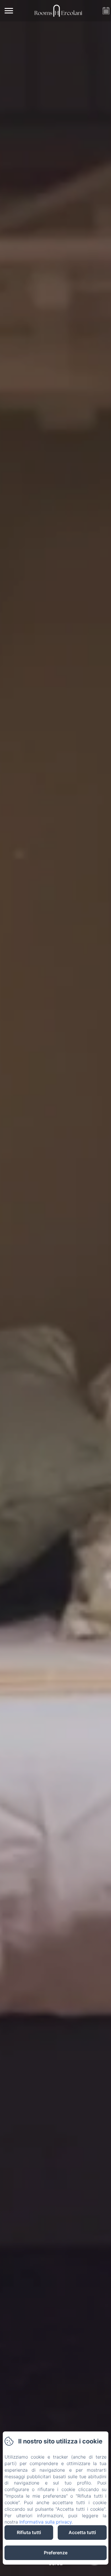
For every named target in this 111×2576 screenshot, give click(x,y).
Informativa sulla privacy (46, 2522)
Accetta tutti (82, 2532)
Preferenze (56, 2553)
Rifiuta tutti (29, 2532)
